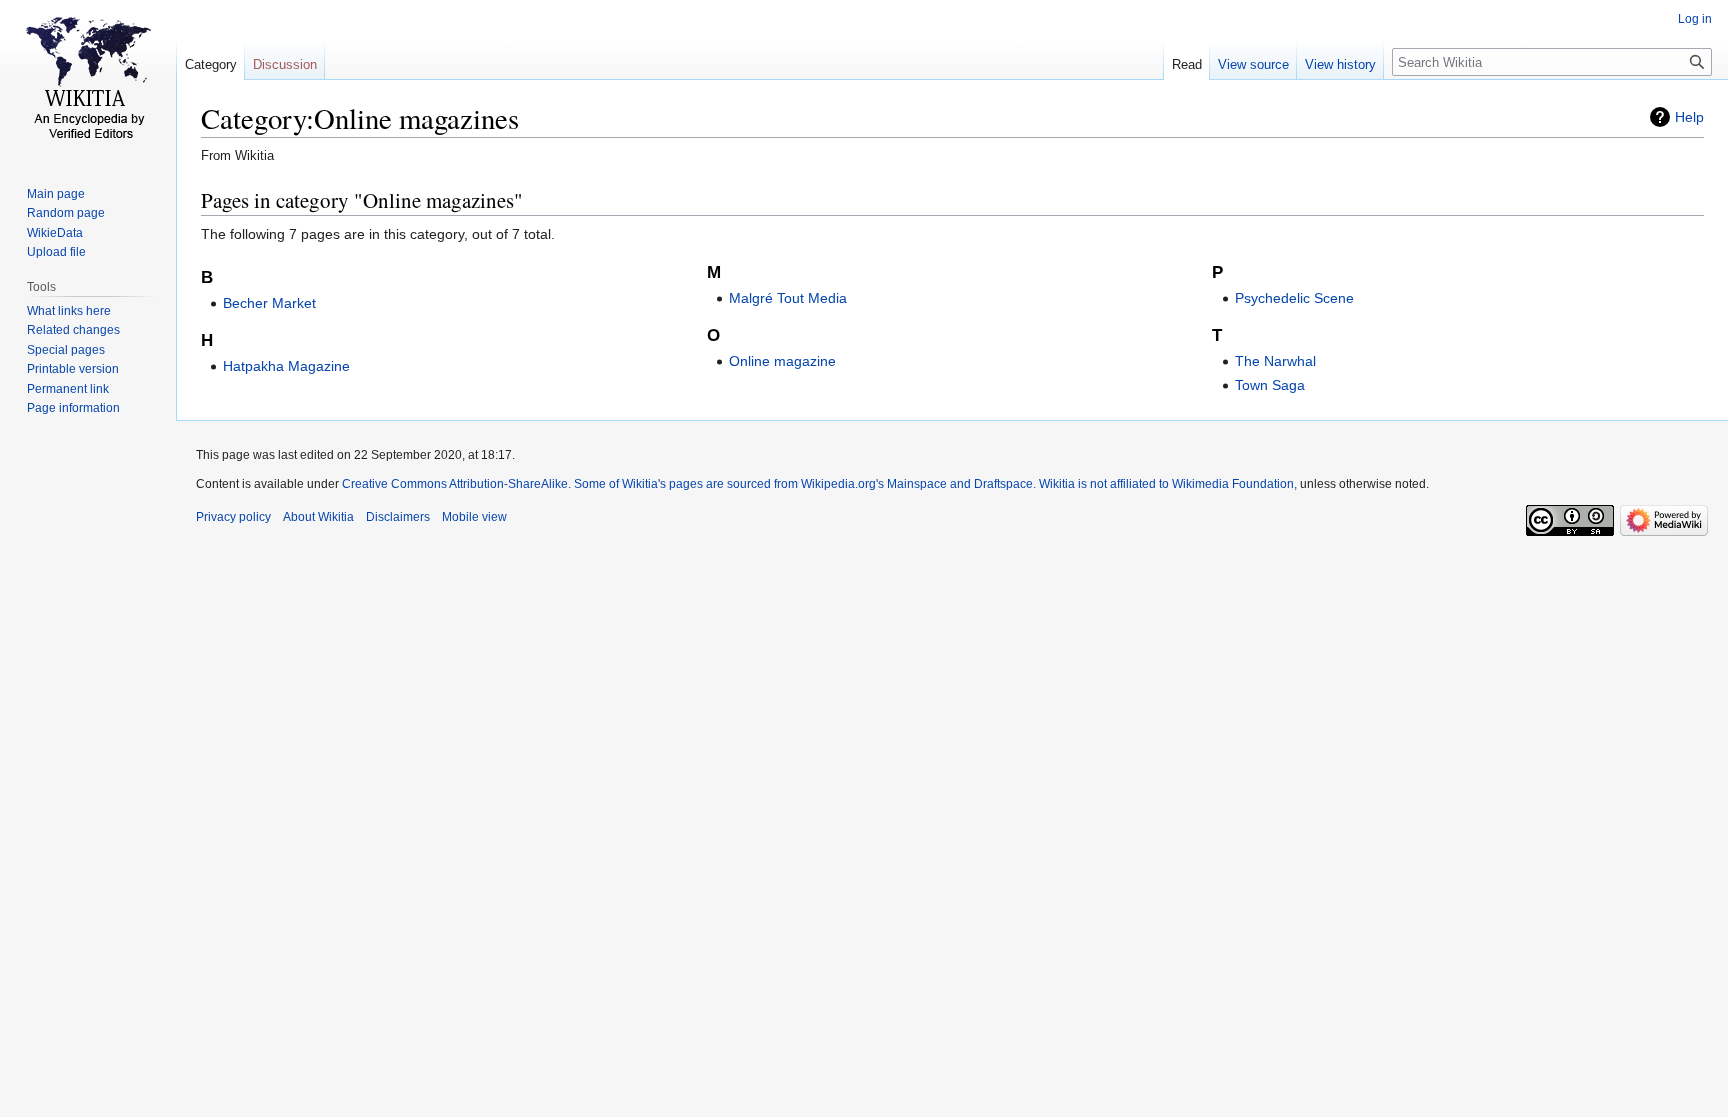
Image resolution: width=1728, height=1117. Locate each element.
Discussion (285, 64)
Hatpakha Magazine (286, 366)
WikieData (55, 233)
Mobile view (474, 517)
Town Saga (1270, 385)
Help (1689, 117)
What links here (69, 311)
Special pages (66, 350)
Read (1187, 64)
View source (1253, 64)
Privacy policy (233, 517)
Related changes (73, 330)
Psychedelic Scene (1294, 298)
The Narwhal (1275, 361)
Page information (73, 408)
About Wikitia (318, 517)
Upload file (56, 252)
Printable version (73, 369)
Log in (1695, 19)
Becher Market (269, 303)
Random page (66, 213)
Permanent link (68, 389)
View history (1340, 64)
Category (211, 64)
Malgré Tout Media (788, 298)
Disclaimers (398, 517)
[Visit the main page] (88, 80)
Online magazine (782, 361)
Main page (56, 194)
